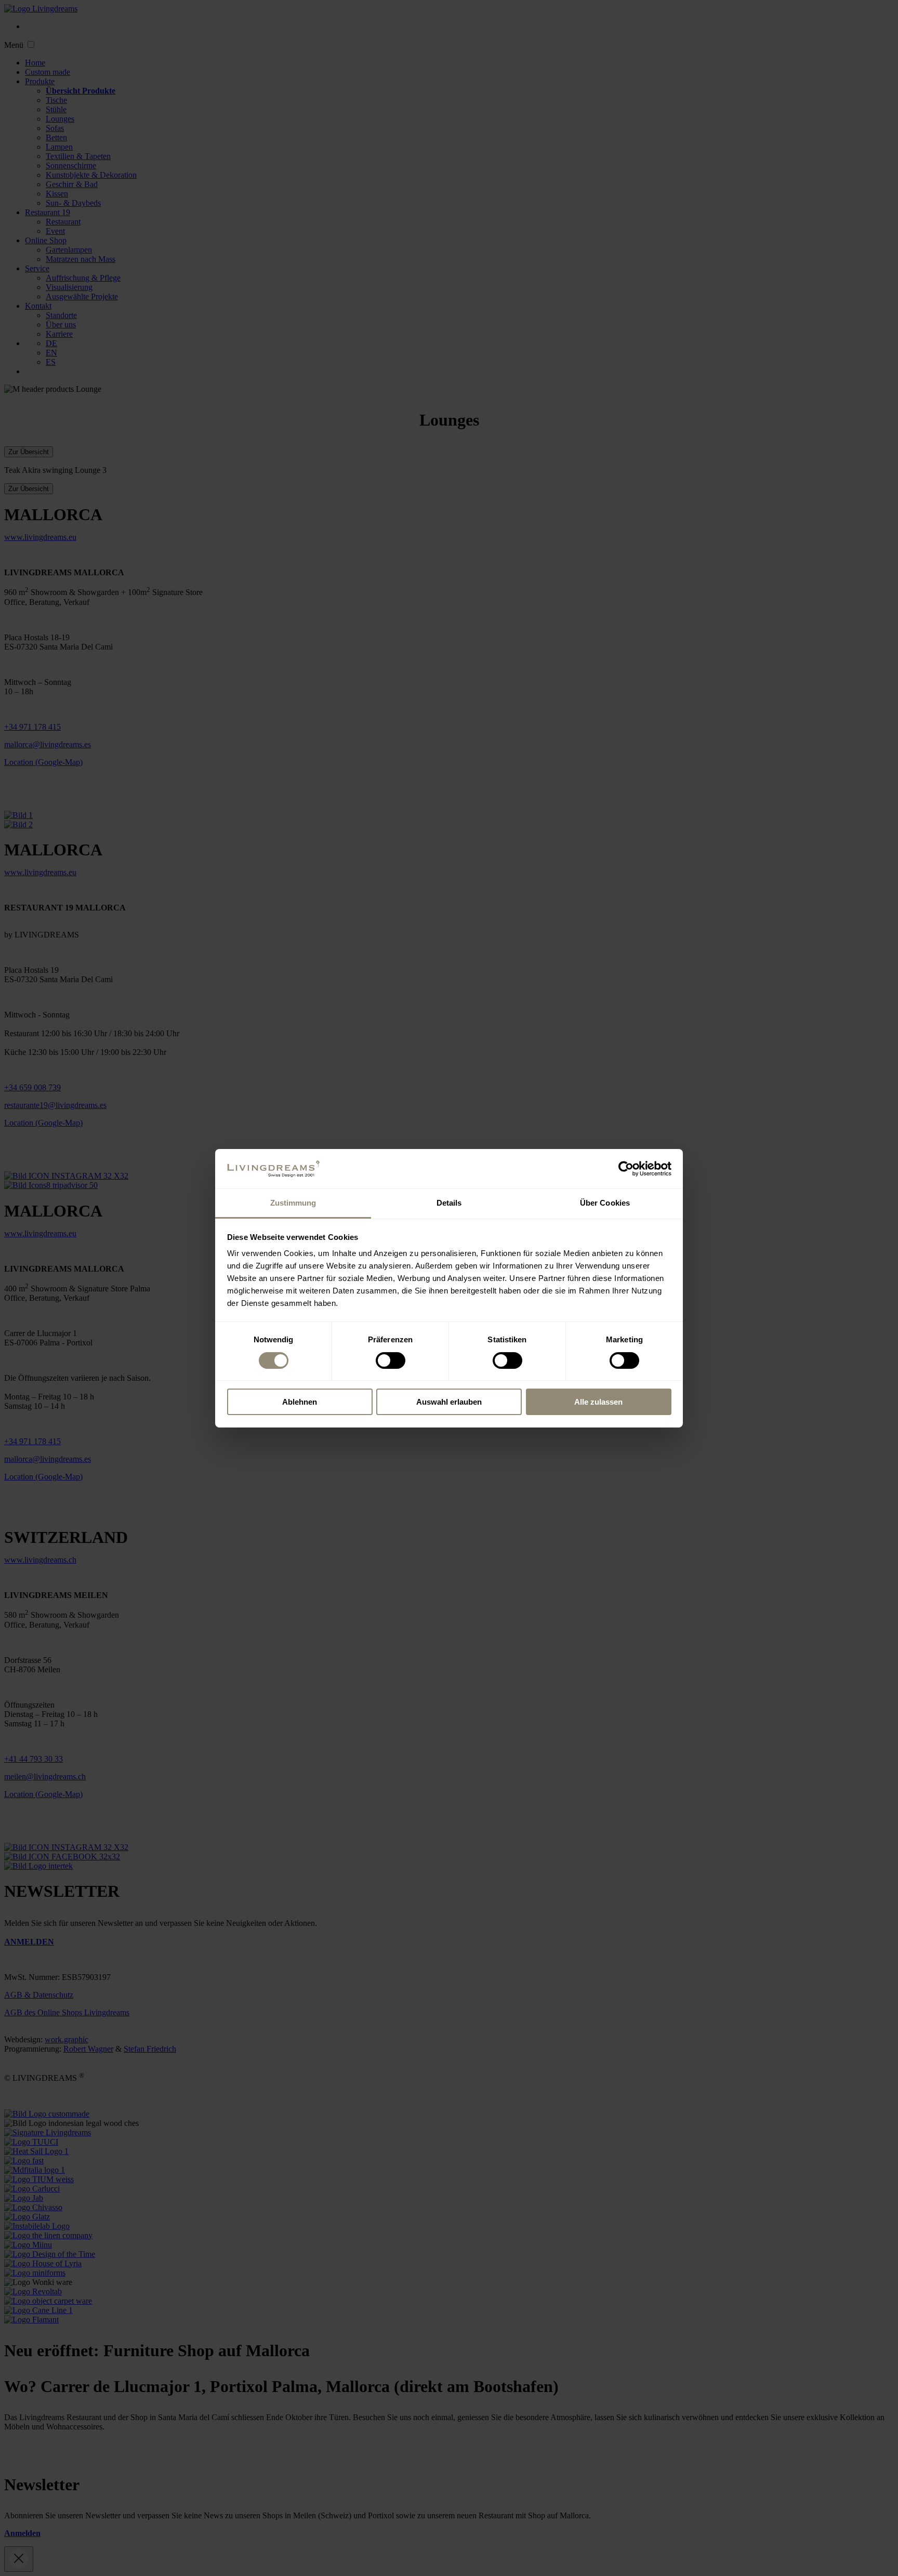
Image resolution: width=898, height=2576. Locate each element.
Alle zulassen (598, 1402)
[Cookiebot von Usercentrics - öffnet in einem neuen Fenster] (626, 1169)
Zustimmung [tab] (293, 1203)
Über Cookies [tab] (605, 1203)
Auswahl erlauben (449, 1402)
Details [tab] (449, 1203)
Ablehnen (300, 1402)
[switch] (391, 1360)
